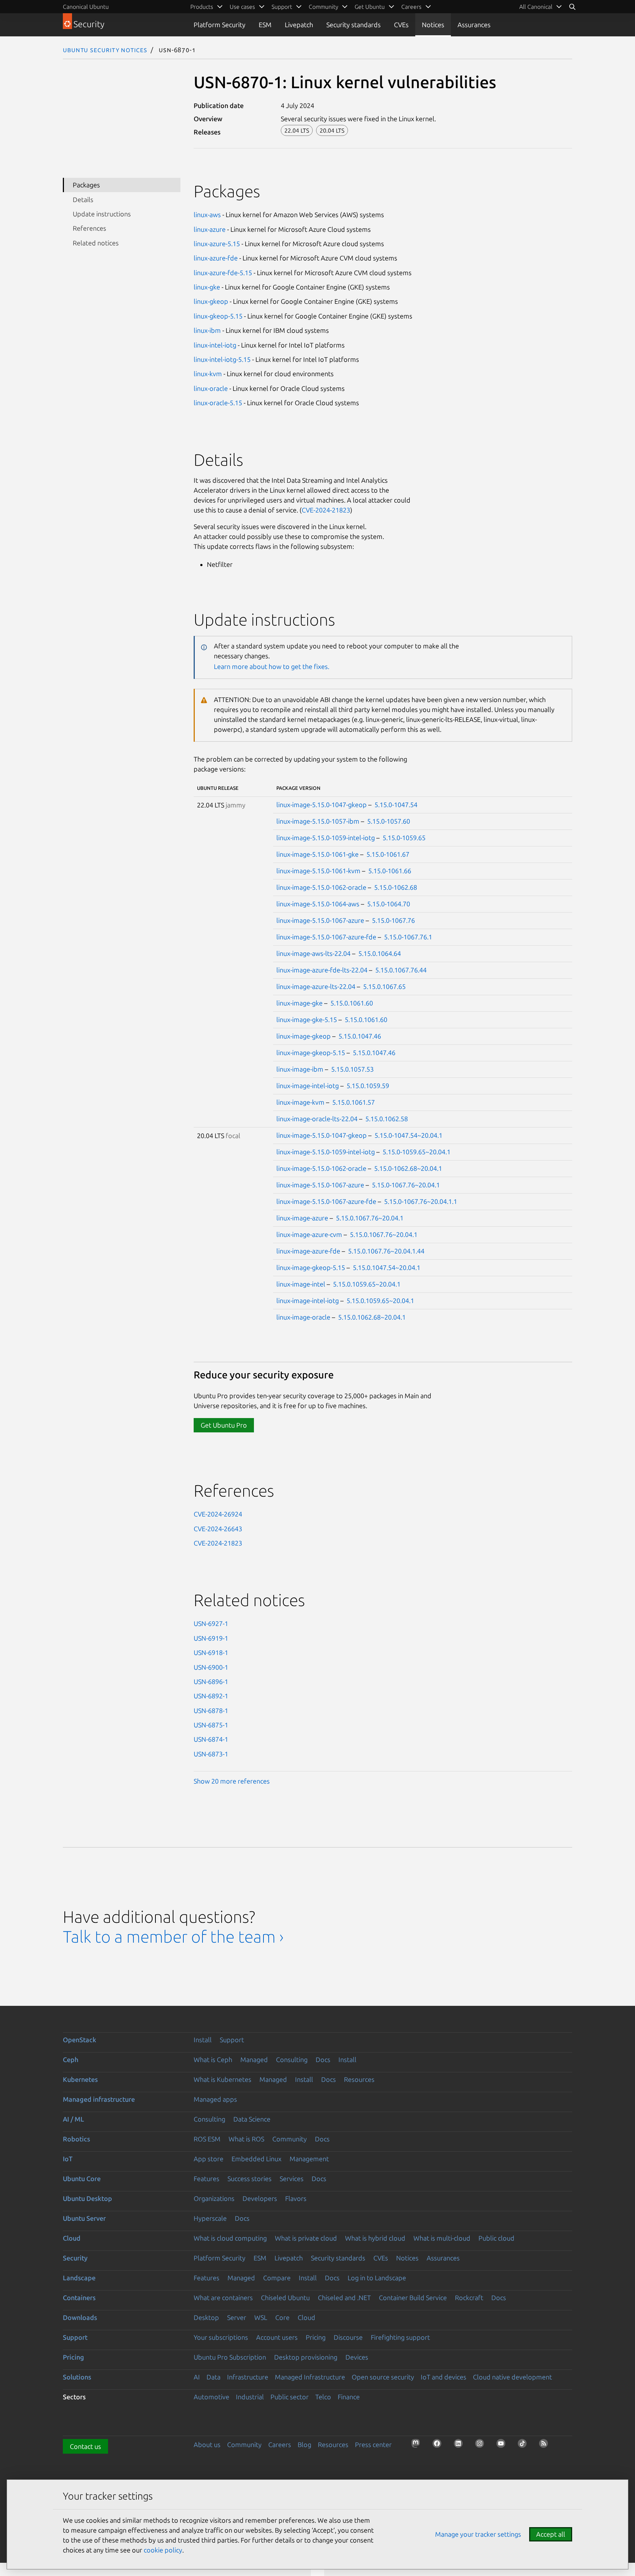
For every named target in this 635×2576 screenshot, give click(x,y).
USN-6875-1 (211, 1725)
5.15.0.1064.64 (380, 953)
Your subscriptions (221, 2337)
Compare (277, 2278)
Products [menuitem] (202, 7)
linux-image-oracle (303, 1317)
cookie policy (163, 2550)
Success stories (250, 2179)
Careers (280, 2444)
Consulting (292, 2059)
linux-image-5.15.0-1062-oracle (321, 887)
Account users (277, 2337)
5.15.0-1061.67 (388, 854)
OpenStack (80, 2040)
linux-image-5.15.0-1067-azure (320, 920)
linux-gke (207, 287)
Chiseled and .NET (344, 2298)
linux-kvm (208, 374)
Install (203, 2040)
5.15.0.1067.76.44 (401, 970)
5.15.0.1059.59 (368, 1086)
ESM (265, 25)
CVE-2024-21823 (326, 510)
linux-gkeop (211, 301)
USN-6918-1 (211, 1652)
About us (207, 2444)
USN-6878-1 (211, 1710)
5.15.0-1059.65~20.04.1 (417, 1152)
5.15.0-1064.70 (389, 904)
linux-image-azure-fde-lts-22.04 (322, 970)
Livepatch (299, 25)
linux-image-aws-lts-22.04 (313, 953)
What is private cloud (306, 2238)
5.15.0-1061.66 (390, 871)
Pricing (316, 2337)
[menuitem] (541, 7)
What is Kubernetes (223, 2079)
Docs (323, 2059)
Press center (373, 2444)
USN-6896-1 (211, 1681)
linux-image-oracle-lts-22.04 (317, 1119)
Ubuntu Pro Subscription (230, 2357)
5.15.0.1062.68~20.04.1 (372, 1317)
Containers (79, 2298)
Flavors (296, 2198)
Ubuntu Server (84, 2218)
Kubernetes (80, 2079)
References (89, 228)
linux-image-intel (301, 1284)
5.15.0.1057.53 (352, 1069)
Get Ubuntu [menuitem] (370, 7)
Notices (433, 25)
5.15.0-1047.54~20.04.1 (408, 1135)
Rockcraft (469, 2298)
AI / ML (73, 2119)
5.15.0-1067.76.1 (408, 937)
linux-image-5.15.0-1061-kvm (318, 871)
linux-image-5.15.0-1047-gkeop (322, 805)
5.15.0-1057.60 (389, 821)
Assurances (474, 25)
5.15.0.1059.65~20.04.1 (367, 1284)
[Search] (572, 7)
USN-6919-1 (211, 1638)
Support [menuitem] (282, 7)
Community (290, 2139)
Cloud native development (512, 2377)
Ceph (71, 2059)
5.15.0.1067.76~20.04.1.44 (386, 1251)
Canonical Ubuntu (86, 7)
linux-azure (210, 229)
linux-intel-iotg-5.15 (222, 359)
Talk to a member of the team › (173, 1937)
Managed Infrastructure (310, 2377)
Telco (323, 2397)
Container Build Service (413, 2298)
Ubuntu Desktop (87, 2198)
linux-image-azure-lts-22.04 (316, 986)
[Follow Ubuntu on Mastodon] (418, 2446)
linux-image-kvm (300, 1102)
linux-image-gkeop (304, 1036)
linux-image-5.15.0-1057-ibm (318, 821)
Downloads (80, 2317)
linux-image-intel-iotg (308, 1086)
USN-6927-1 (211, 1623)
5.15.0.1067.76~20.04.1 (370, 1218)
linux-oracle (211, 388)
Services (292, 2179)
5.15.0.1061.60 (352, 1003)
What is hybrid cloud (375, 2238)
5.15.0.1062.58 (387, 1119)
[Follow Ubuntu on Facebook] (439, 2446)
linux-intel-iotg (215, 345)
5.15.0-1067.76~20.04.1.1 (421, 1201)
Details (83, 199)
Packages (86, 185)
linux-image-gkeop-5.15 (311, 1053)
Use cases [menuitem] (242, 7)
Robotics (76, 2139)
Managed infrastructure (99, 2099)
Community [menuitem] (323, 7)
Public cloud (496, 2238)
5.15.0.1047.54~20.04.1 (387, 1267)
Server (237, 2317)
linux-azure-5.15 (217, 244)
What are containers (223, 2298)
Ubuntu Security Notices (105, 50)
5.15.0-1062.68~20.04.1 (408, 1168)
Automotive (211, 2397)
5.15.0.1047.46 (360, 1036)
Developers (260, 2198)
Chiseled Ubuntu (285, 2298)
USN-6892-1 (211, 1696)
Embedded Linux (256, 2159)
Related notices (96, 243)
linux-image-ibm (300, 1069)
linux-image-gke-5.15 (307, 1019)
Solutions (77, 2377)
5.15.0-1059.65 (404, 838)
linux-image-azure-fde (308, 1251)
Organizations (214, 2198)
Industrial (250, 2397)
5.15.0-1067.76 (393, 920)
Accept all (551, 2534)
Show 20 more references (232, 1781)
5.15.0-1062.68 (396, 887)
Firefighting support (400, 2337)
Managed (254, 2059)
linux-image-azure (302, 1218)
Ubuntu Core (82, 2179)
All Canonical (536, 7)
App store (209, 2159)
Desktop (206, 2317)
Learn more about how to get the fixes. (272, 666)
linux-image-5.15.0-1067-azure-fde (326, 937)
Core (282, 2317)
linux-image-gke (299, 1003)
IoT (68, 2159)
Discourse (348, 2337)
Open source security (383, 2377)
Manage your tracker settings (478, 2534)
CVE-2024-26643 (218, 1529)
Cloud (72, 2238)
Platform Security (220, 25)
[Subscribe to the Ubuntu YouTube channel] (503, 2446)
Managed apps (215, 2099)
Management (309, 2159)
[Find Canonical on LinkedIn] (460, 2446)
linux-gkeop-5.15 (218, 316)
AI (197, 2377)
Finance (349, 2397)
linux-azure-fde (216, 258)
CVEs (401, 25)
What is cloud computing (230, 2238)
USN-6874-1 (211, 1739)
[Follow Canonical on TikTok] (524, 2446)
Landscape (79, 2278)
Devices (357, 2357)
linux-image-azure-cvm (309, 1234)
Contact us (85, 2446)
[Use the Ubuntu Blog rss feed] (546, 2446)
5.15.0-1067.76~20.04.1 (406, 1185)
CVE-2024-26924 (218, 1514)
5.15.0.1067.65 (384, 986)
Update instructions (102, 214)
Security (75, 2258)
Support (232, 2040)
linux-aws (207, 215)
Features (207, 2179)
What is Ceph (213, 2059)
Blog (304, 2444)
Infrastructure (248, 2377)
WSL (261, 2317)
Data (214, 2377)
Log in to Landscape (377, 2278)
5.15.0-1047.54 (396, 805)
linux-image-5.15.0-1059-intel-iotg (326, 838)
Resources (359, 2079)
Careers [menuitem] (411, 7)
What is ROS (246, 2139)
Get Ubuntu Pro (224, 1425)
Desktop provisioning (306, 2357)
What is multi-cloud (442, 2238)
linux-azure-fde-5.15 (223, 273)
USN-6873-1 (211, 1754)
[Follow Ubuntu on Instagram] (482, 2446)
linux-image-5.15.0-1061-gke (317, 854)
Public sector (290, 2397)
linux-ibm (207, 330)
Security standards (354, 25)
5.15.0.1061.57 (354, 1102)
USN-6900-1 (211, 1667)
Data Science (252, 2119)
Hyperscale (210, 2218)
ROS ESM (207, 2139)
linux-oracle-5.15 (218, 403)
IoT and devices (444, 2377)
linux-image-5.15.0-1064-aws (318, 904)
